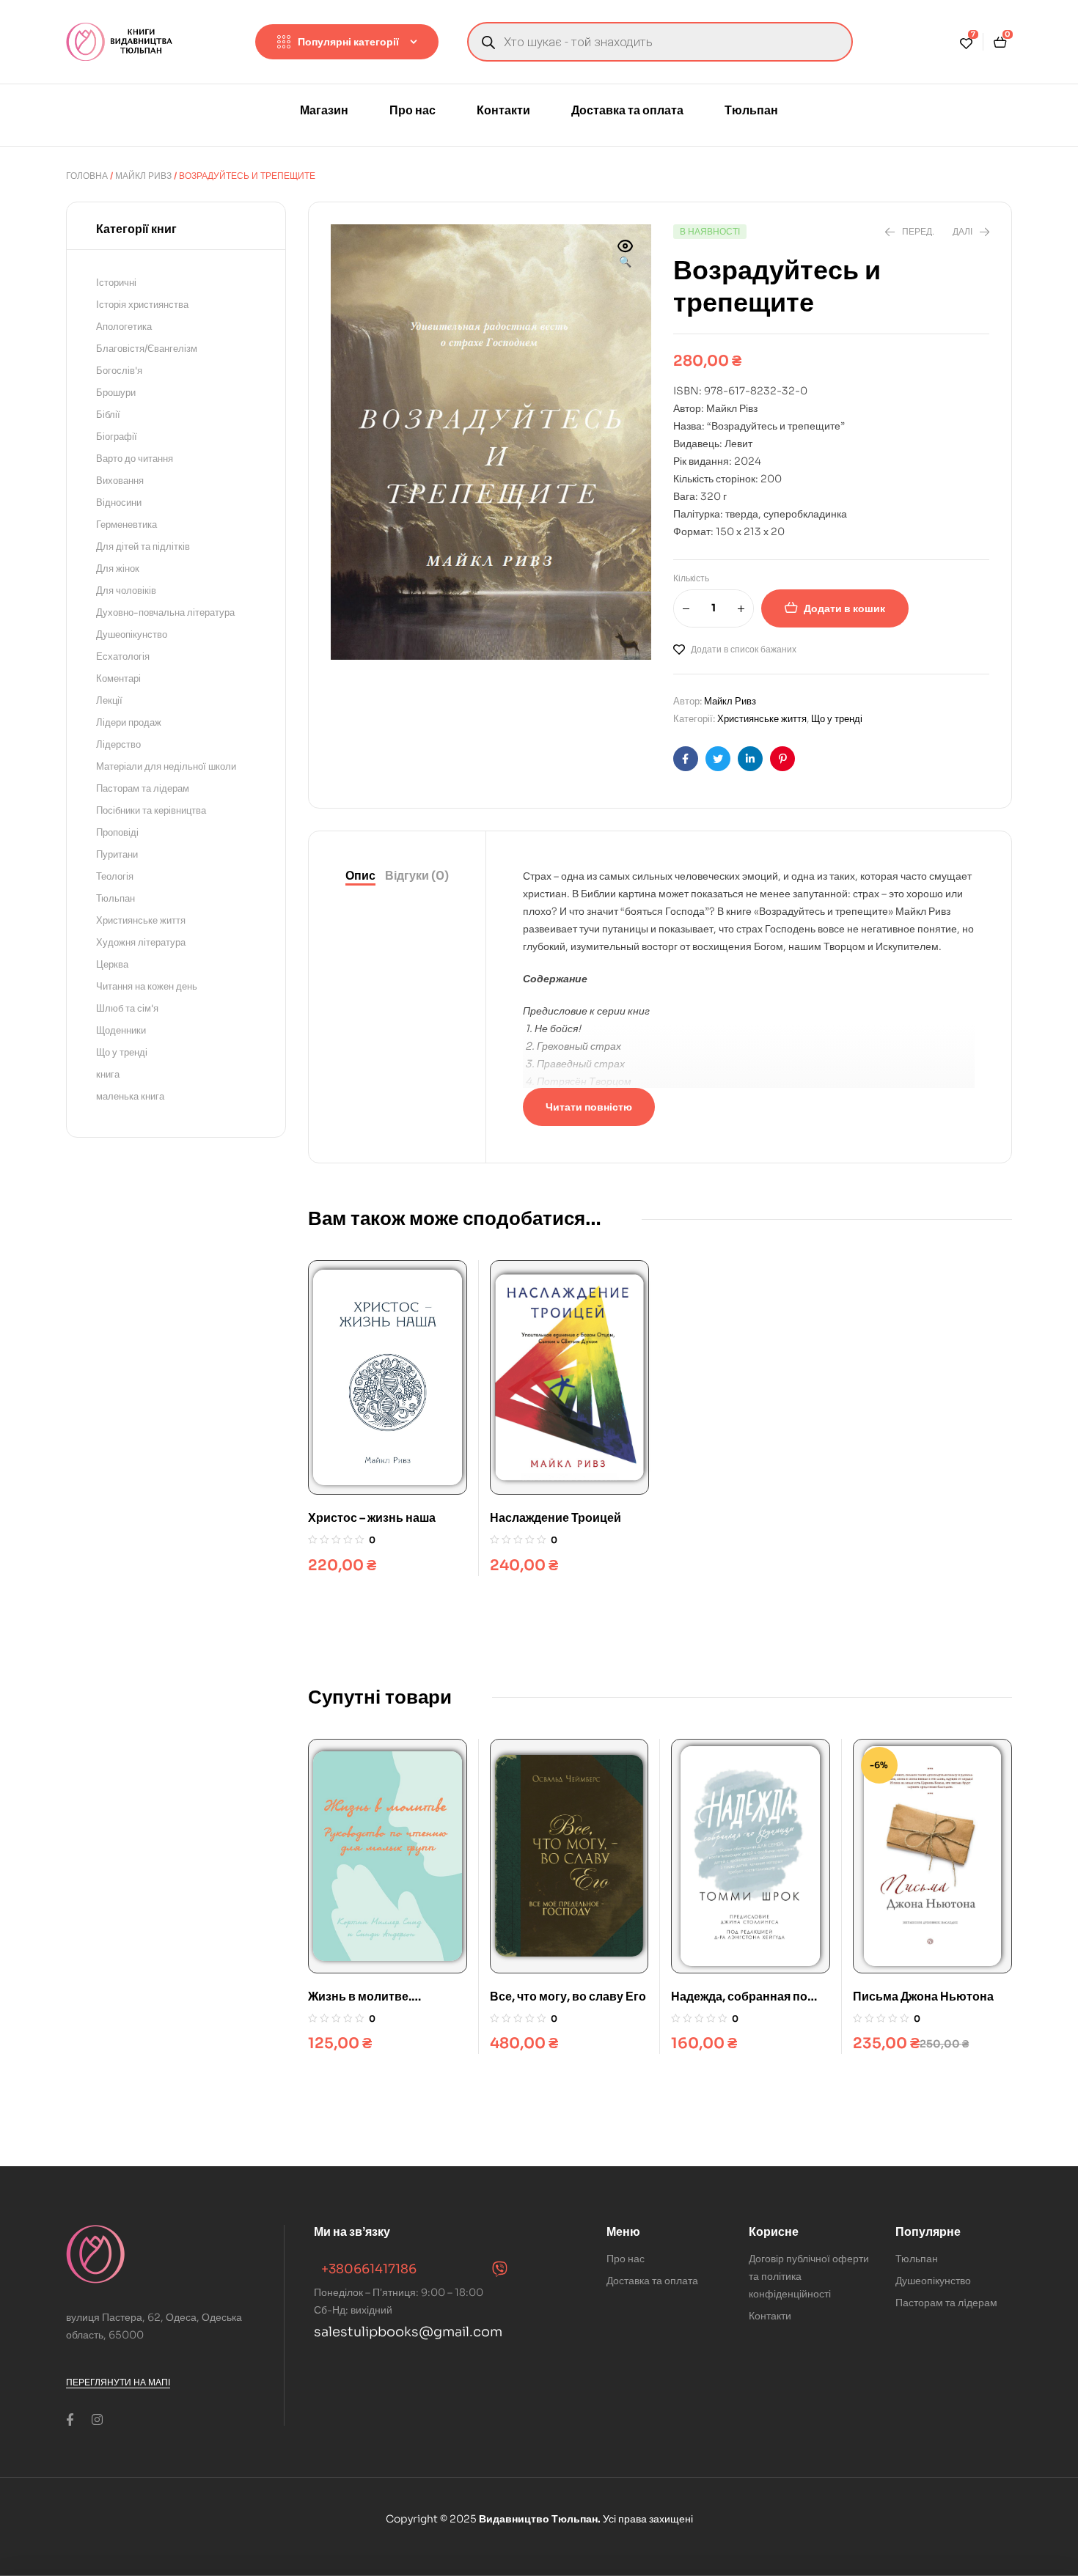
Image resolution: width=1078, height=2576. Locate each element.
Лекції (109, 700)
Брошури (116, 393)
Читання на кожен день (147, 986)
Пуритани (117, 854)
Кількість (691, 578)
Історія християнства (142, 305)
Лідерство (118, 744)
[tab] (360, 876)
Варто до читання (135, 459)
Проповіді (117, 832)
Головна (87, 176)
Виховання (120, 481)
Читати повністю (589, 1107)
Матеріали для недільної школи (166, 766)
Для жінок (118, 568)
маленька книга (130, 1096)
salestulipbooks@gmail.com (408, 2332)
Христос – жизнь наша (372, 1518)
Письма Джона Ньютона (923, 1997)
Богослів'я (119, 371)
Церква (112, 964)
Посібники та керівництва (151, 810)
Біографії (117, 437)
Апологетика (124, 327)
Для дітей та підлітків (143, 547)
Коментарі (118, 678)
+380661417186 (369, 2269)
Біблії (108, 415)
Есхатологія (123, 656)
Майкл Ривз (143, 176)
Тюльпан (115, 898)
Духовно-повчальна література (165, 612)
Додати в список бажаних (744, 649)
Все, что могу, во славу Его (568, 1997)
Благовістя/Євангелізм (147, 349)
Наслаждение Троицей (555, 1518)
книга (108, 1074)
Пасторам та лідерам (143, 788)
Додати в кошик (844, 608)
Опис (360, 876)
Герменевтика (126, 525)
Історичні (116, 283)
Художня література (141, 942)
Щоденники (121, 1030)
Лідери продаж (129, 722)
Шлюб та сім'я (127, 1008)
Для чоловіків (126, 590)
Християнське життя (762, 719)
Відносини (119, 503)
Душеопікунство (132, 634)
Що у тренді (837, 719)
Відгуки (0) (417, 876)
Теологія (115, 876)
